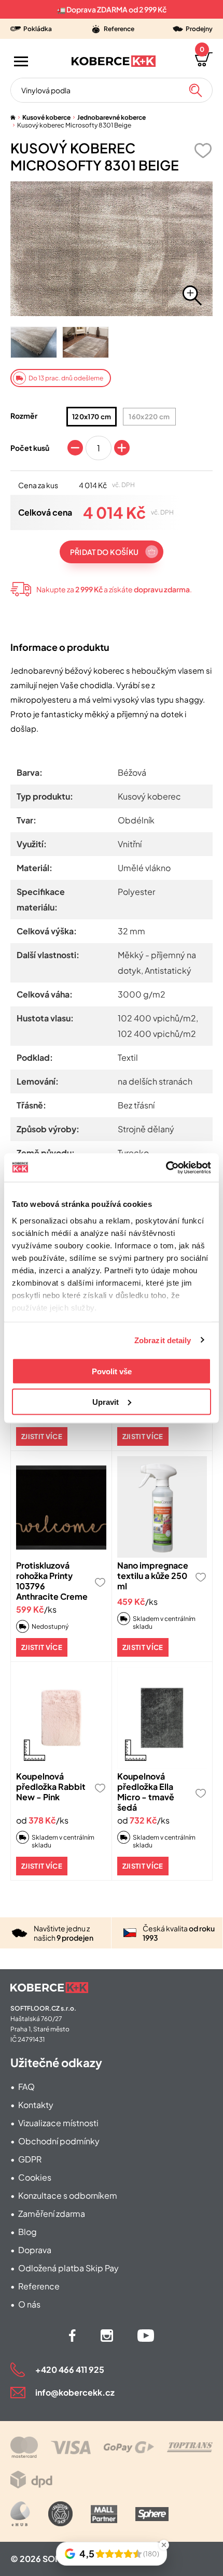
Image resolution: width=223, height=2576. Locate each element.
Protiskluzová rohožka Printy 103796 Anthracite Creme (52, 1581)
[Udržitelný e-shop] (60, 2514)
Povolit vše (112, 1371)
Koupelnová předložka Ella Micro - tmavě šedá (146, 1792)
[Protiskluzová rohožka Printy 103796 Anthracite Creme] (61, 1507)
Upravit (106, 1401)
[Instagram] (107, 2336)
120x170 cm (92, 417)
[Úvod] (13, 117)
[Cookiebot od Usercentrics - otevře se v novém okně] (166, 1168)
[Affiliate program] (20, 2514)
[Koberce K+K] (114, 61)
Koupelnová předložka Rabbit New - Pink (51, 1787)
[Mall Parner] (104, 2514)
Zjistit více (42, 1436)
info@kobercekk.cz (75, 2392)
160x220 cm (149, 417)
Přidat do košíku (104, 552)
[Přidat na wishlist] (203, 151)
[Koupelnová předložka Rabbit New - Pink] (61, 1718)
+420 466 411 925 (70, 2369)
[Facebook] (72, 2336)
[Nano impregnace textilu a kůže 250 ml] (162, 1507)
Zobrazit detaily (163, 1340)
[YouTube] (146, 2336)
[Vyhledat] (196, 90)
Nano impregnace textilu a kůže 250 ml (153, 1576)
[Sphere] (152, 2514)
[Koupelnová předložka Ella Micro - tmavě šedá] (162, 1718)
